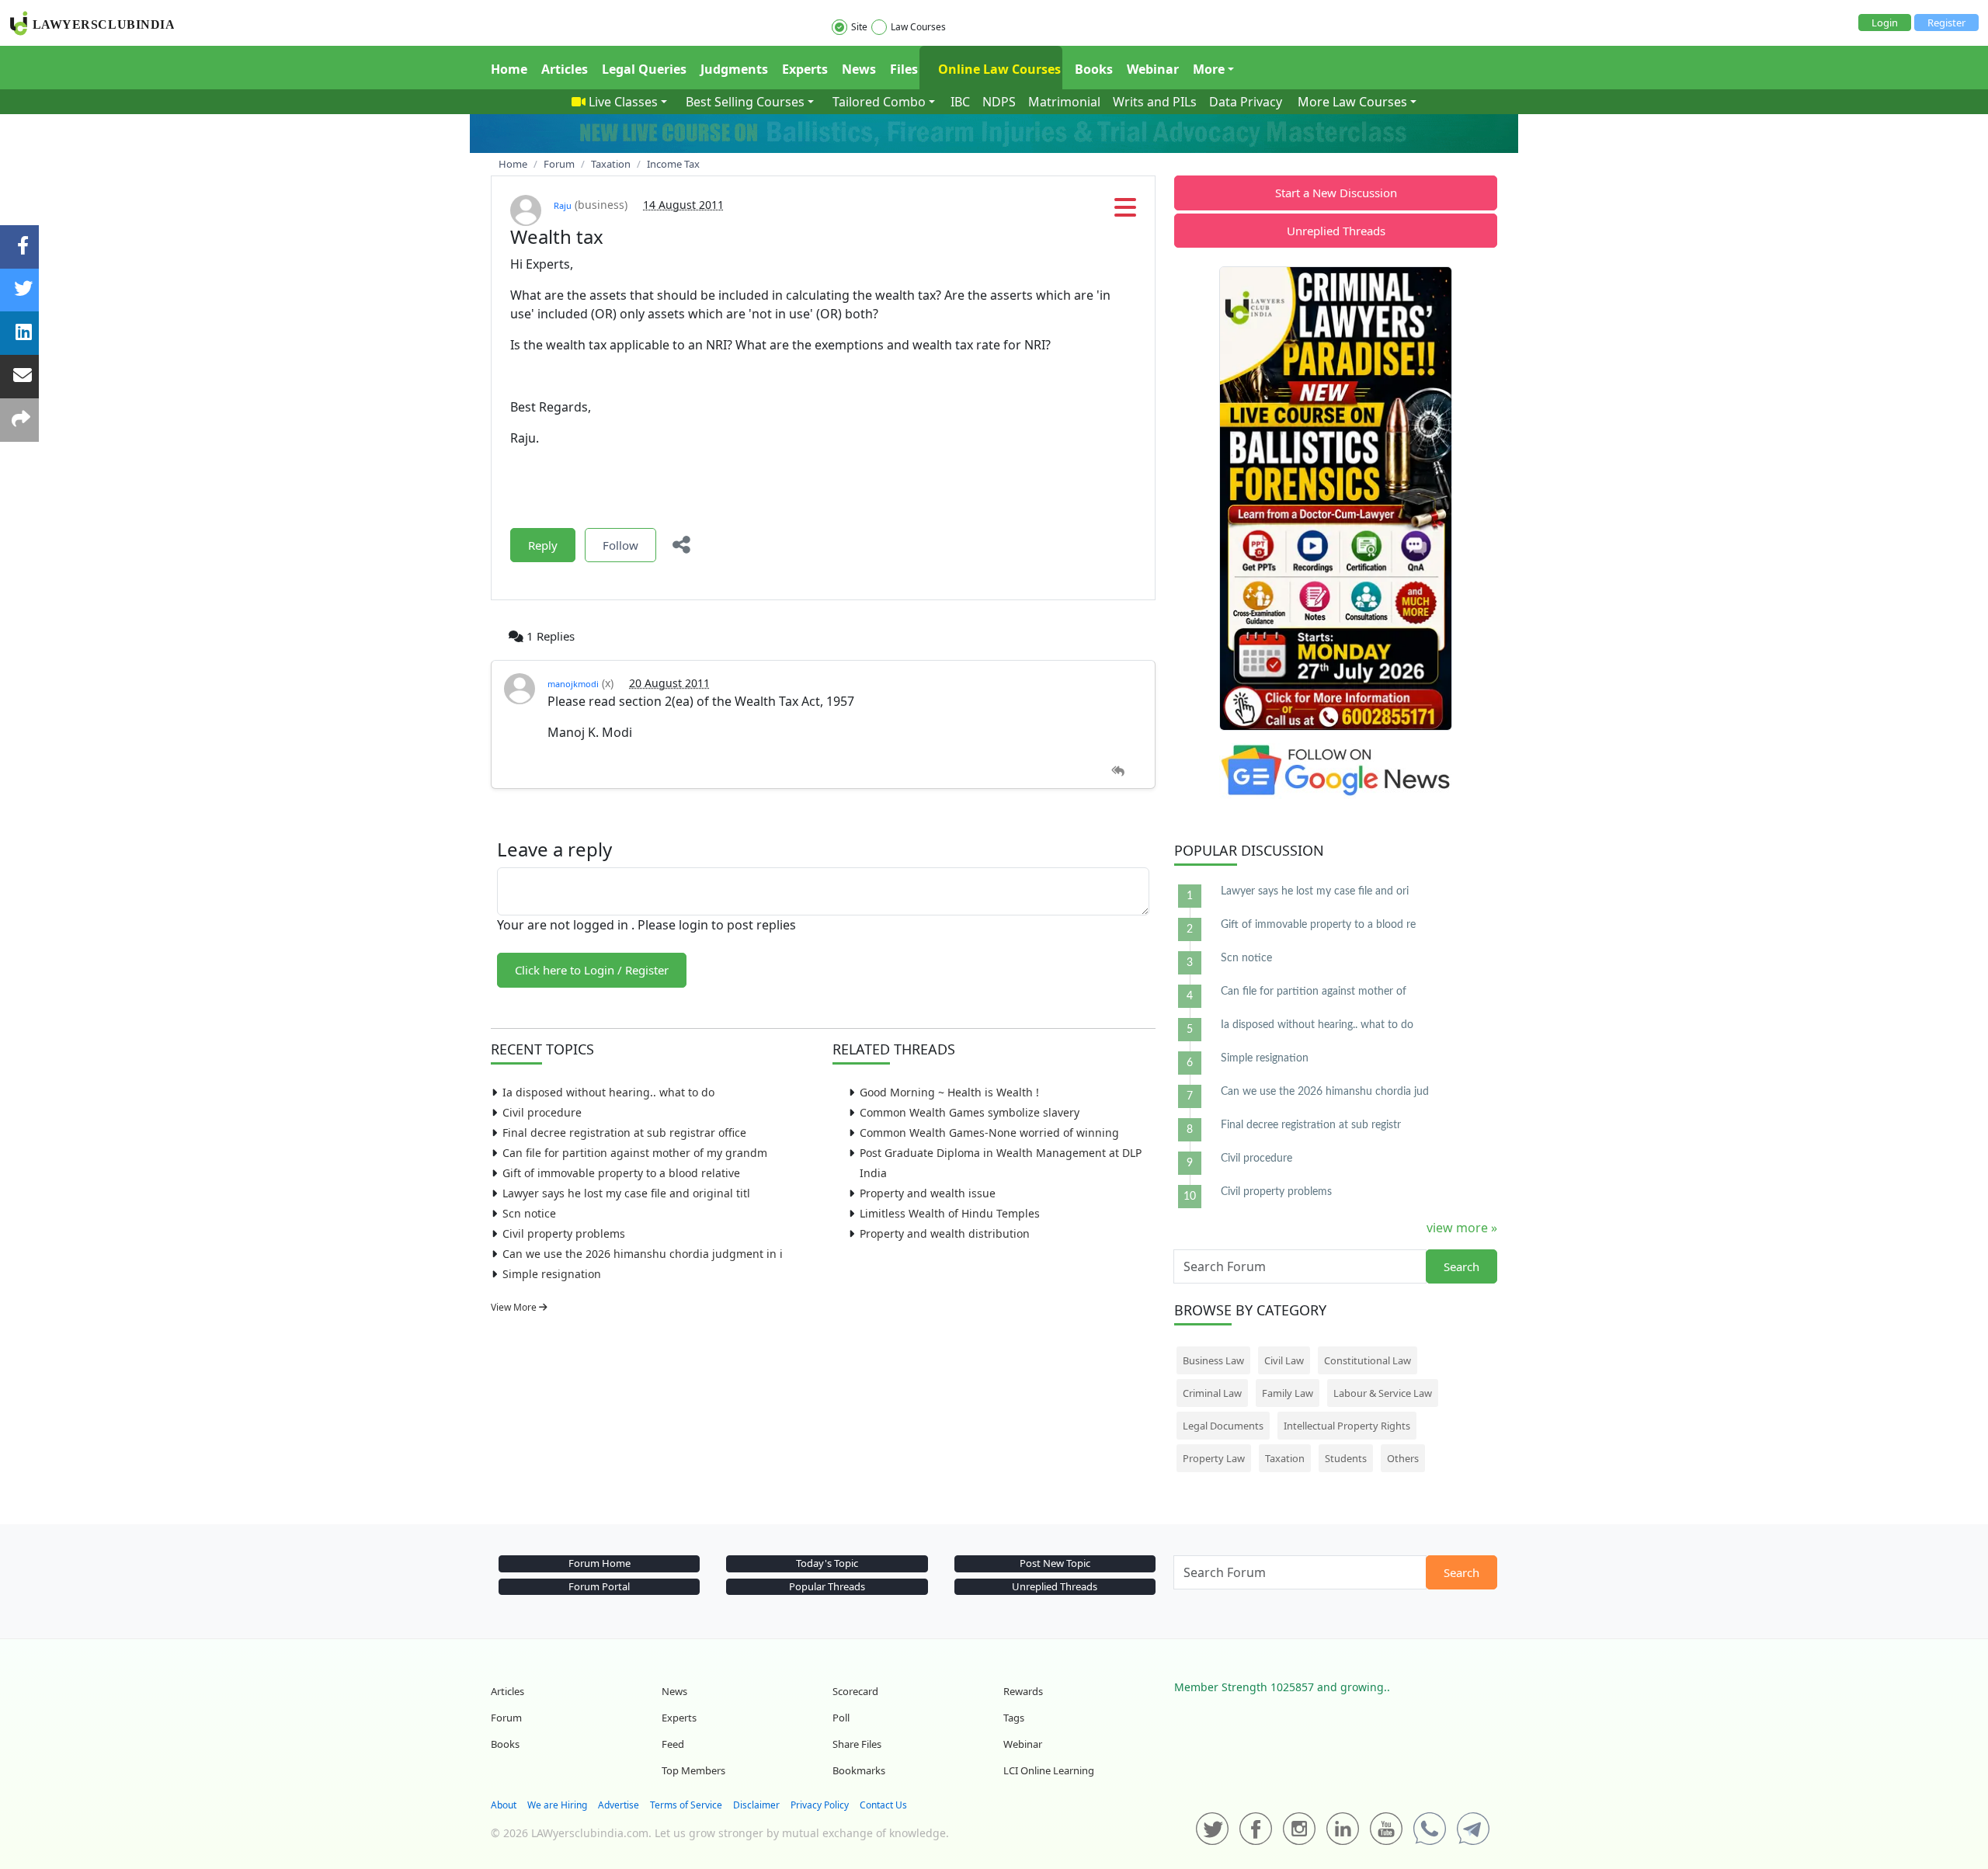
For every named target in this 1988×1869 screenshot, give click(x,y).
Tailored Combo (879, 102)
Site (859, 27)
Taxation (1285, 1458)
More (1209, 69)
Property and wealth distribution (945, 1233)
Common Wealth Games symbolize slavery (970, 1112)
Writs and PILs (1155, 102)
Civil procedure (542, 1112)
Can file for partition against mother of (1314, 992)
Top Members (693, 1770)
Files (904, 69)
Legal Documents (1223, 1426)
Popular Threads (827, 1586)
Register (1946, 23)
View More (515, 1307)
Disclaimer (756, 1805)
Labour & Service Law (1383, 1393)
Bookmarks (859, 1770)
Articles (565, 69)
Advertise (619, 1805)
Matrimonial (1064, 102)
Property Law (1214, 1458)
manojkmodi (573, 684)
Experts (805, 69)
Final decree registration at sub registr (1311, 1125)
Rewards (1023, 1691)
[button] (1125, 212)
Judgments (734, 69)
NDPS (999, 102)
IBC (960, 102)
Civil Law (1284, 1360)
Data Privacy (1246, 102)
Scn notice (529, 1213)
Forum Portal (599, 1586)
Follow (620, 545)
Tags (1014, 1718)
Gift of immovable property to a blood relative (621, 1173)
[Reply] (1118, 771)
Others (1403, 1458)
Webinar (1153, 69)
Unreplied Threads (1336, 231)
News (859, 69)
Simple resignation (552, 1274)
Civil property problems (564, 1233)
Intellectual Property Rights (1347, 1426)
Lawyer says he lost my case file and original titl (626, 1193)
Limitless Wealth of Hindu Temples (950, 1213)
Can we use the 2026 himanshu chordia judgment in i (643, 1254)
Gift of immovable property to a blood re (1318, 925)
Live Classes (623, 102)
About (504, 1805)
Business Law (1213, 1360)
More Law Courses (1352, 102)
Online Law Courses (998, 69)
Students (1346, 1458)
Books (1094, 69)
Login (1885, 23)
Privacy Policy (820, 1805)
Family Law (1288, 1393)
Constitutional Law (1368, 1360)
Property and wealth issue (928, 1193)
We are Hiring (557, 1805)
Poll (841, 1718)
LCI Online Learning (1049, 1770)
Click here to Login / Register (592, 970)
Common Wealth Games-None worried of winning (989, 1133)
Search (1461, 1266)
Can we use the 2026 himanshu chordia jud (1325, 1092)
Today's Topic (827, 1563)
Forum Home (600, 1563)
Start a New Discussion (1336, 193)
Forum (506, 1718)
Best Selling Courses (745, 102)
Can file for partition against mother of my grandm (635, 1153)
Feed (673, 1744)
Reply (543, 545)
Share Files (857, 1744)
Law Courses (918, 27)
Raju (563, 205)
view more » (1462, 1228)
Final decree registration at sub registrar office (624, 1133)
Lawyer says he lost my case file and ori (1315, 891)
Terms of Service (686, 1805)
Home (509, 69)
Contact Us (883, 1805)
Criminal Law (1212, 1393)
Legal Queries (644, 69)
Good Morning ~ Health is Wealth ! (949, 1092)
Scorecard (855, 1691)
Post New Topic (1055, 1563)
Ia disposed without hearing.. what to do (608, 1092)
